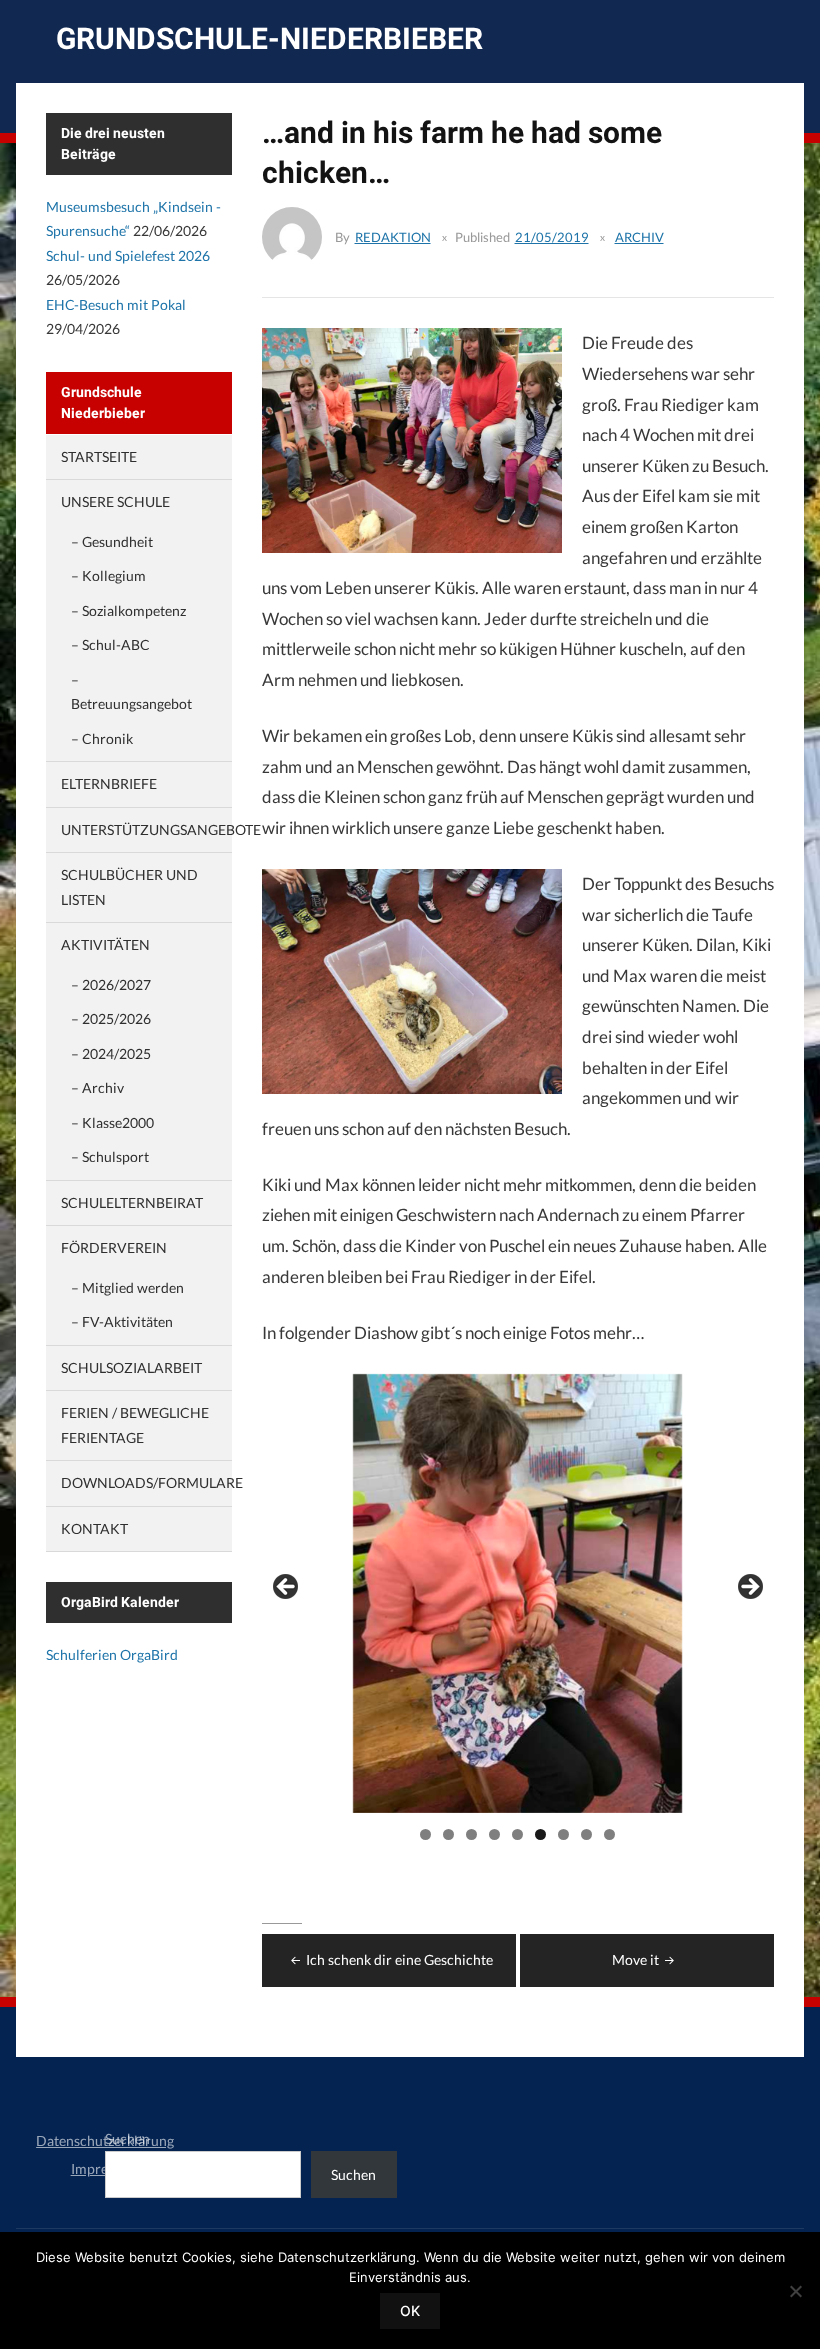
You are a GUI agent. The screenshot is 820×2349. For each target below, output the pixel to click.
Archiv (639, 237)
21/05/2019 (552, 237)
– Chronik (102, 738)
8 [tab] (586, 1834)
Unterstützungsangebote (161, 829)
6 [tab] (540, 1834)
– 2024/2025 (111, 1053)
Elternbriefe (109, 783)
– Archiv (97, 1087)
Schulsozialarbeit (131, 1367)
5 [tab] (517, 1834)
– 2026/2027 (111, 984)
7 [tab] (563, 1834)
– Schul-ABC (110, 644)
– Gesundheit (112, 541)
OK (410, 2310)
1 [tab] (425, 1834)
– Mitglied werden (127, 1287)
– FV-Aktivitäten (122, 1321)
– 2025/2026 (111, 1018)
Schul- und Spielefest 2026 (128, 255)
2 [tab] (448, 1834)
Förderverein (114, 1247)
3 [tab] (471, 1834)
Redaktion (393, 237)
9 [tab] (609, 1834)
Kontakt (94, 1528)
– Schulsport (110, 1156)
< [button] (287, 1588)
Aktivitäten (105, 944)
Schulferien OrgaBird (112, 1654)
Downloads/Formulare (152, 1482)
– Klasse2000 (112, 1122)
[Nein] (795, 2291)
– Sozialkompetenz (128, 610)
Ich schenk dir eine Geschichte (399, 1959)
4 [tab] (494, 1834)
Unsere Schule (115, 501)
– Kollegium (108, 575)
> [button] (749, 1588)
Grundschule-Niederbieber (269, 38)
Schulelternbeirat (132, 1202)
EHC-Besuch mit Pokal (116, 304)
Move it (635, 1959)
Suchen (127, 2138)
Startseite (99, 456)
